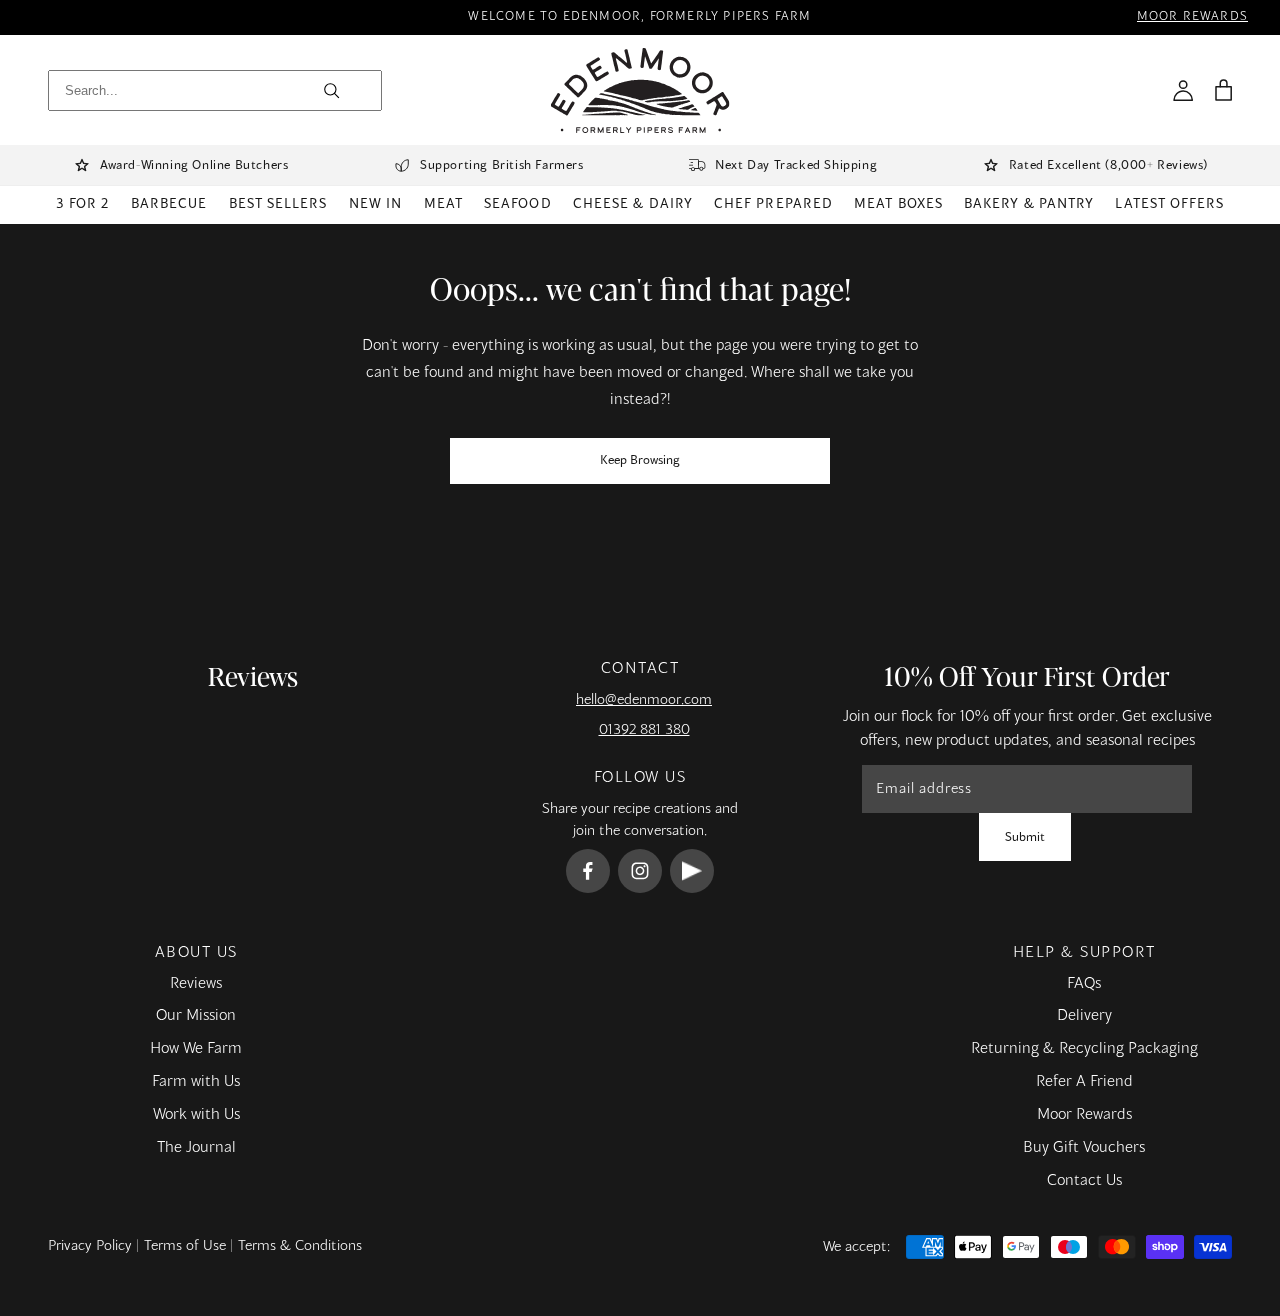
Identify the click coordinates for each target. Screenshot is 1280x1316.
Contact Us (1084, 1181)
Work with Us (196, 1115)
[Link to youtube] (692, 871)
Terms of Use (185, 1246)
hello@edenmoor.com (644, 700)
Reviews (196, 984)
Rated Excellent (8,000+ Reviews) (1108, 166)
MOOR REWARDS (1192, 17)
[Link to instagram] (640, 871)
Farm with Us (196, 1082)
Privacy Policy (90, 1246)
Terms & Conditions (300, 1246)
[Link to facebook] (588, 871)
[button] (1223, 90)
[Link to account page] (1183, 90)
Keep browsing (640, 461)
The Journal (196, 1148)
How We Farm (196, 1049)
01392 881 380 (644, 730)
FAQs (1084, 984)
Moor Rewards (1084, 1115)
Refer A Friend (1084, 1082)
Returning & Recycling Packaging (1084, 1049)
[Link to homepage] (640, 90)
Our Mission (196, 1016)
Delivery (1084, 1016)
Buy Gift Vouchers (1084, 1148)
